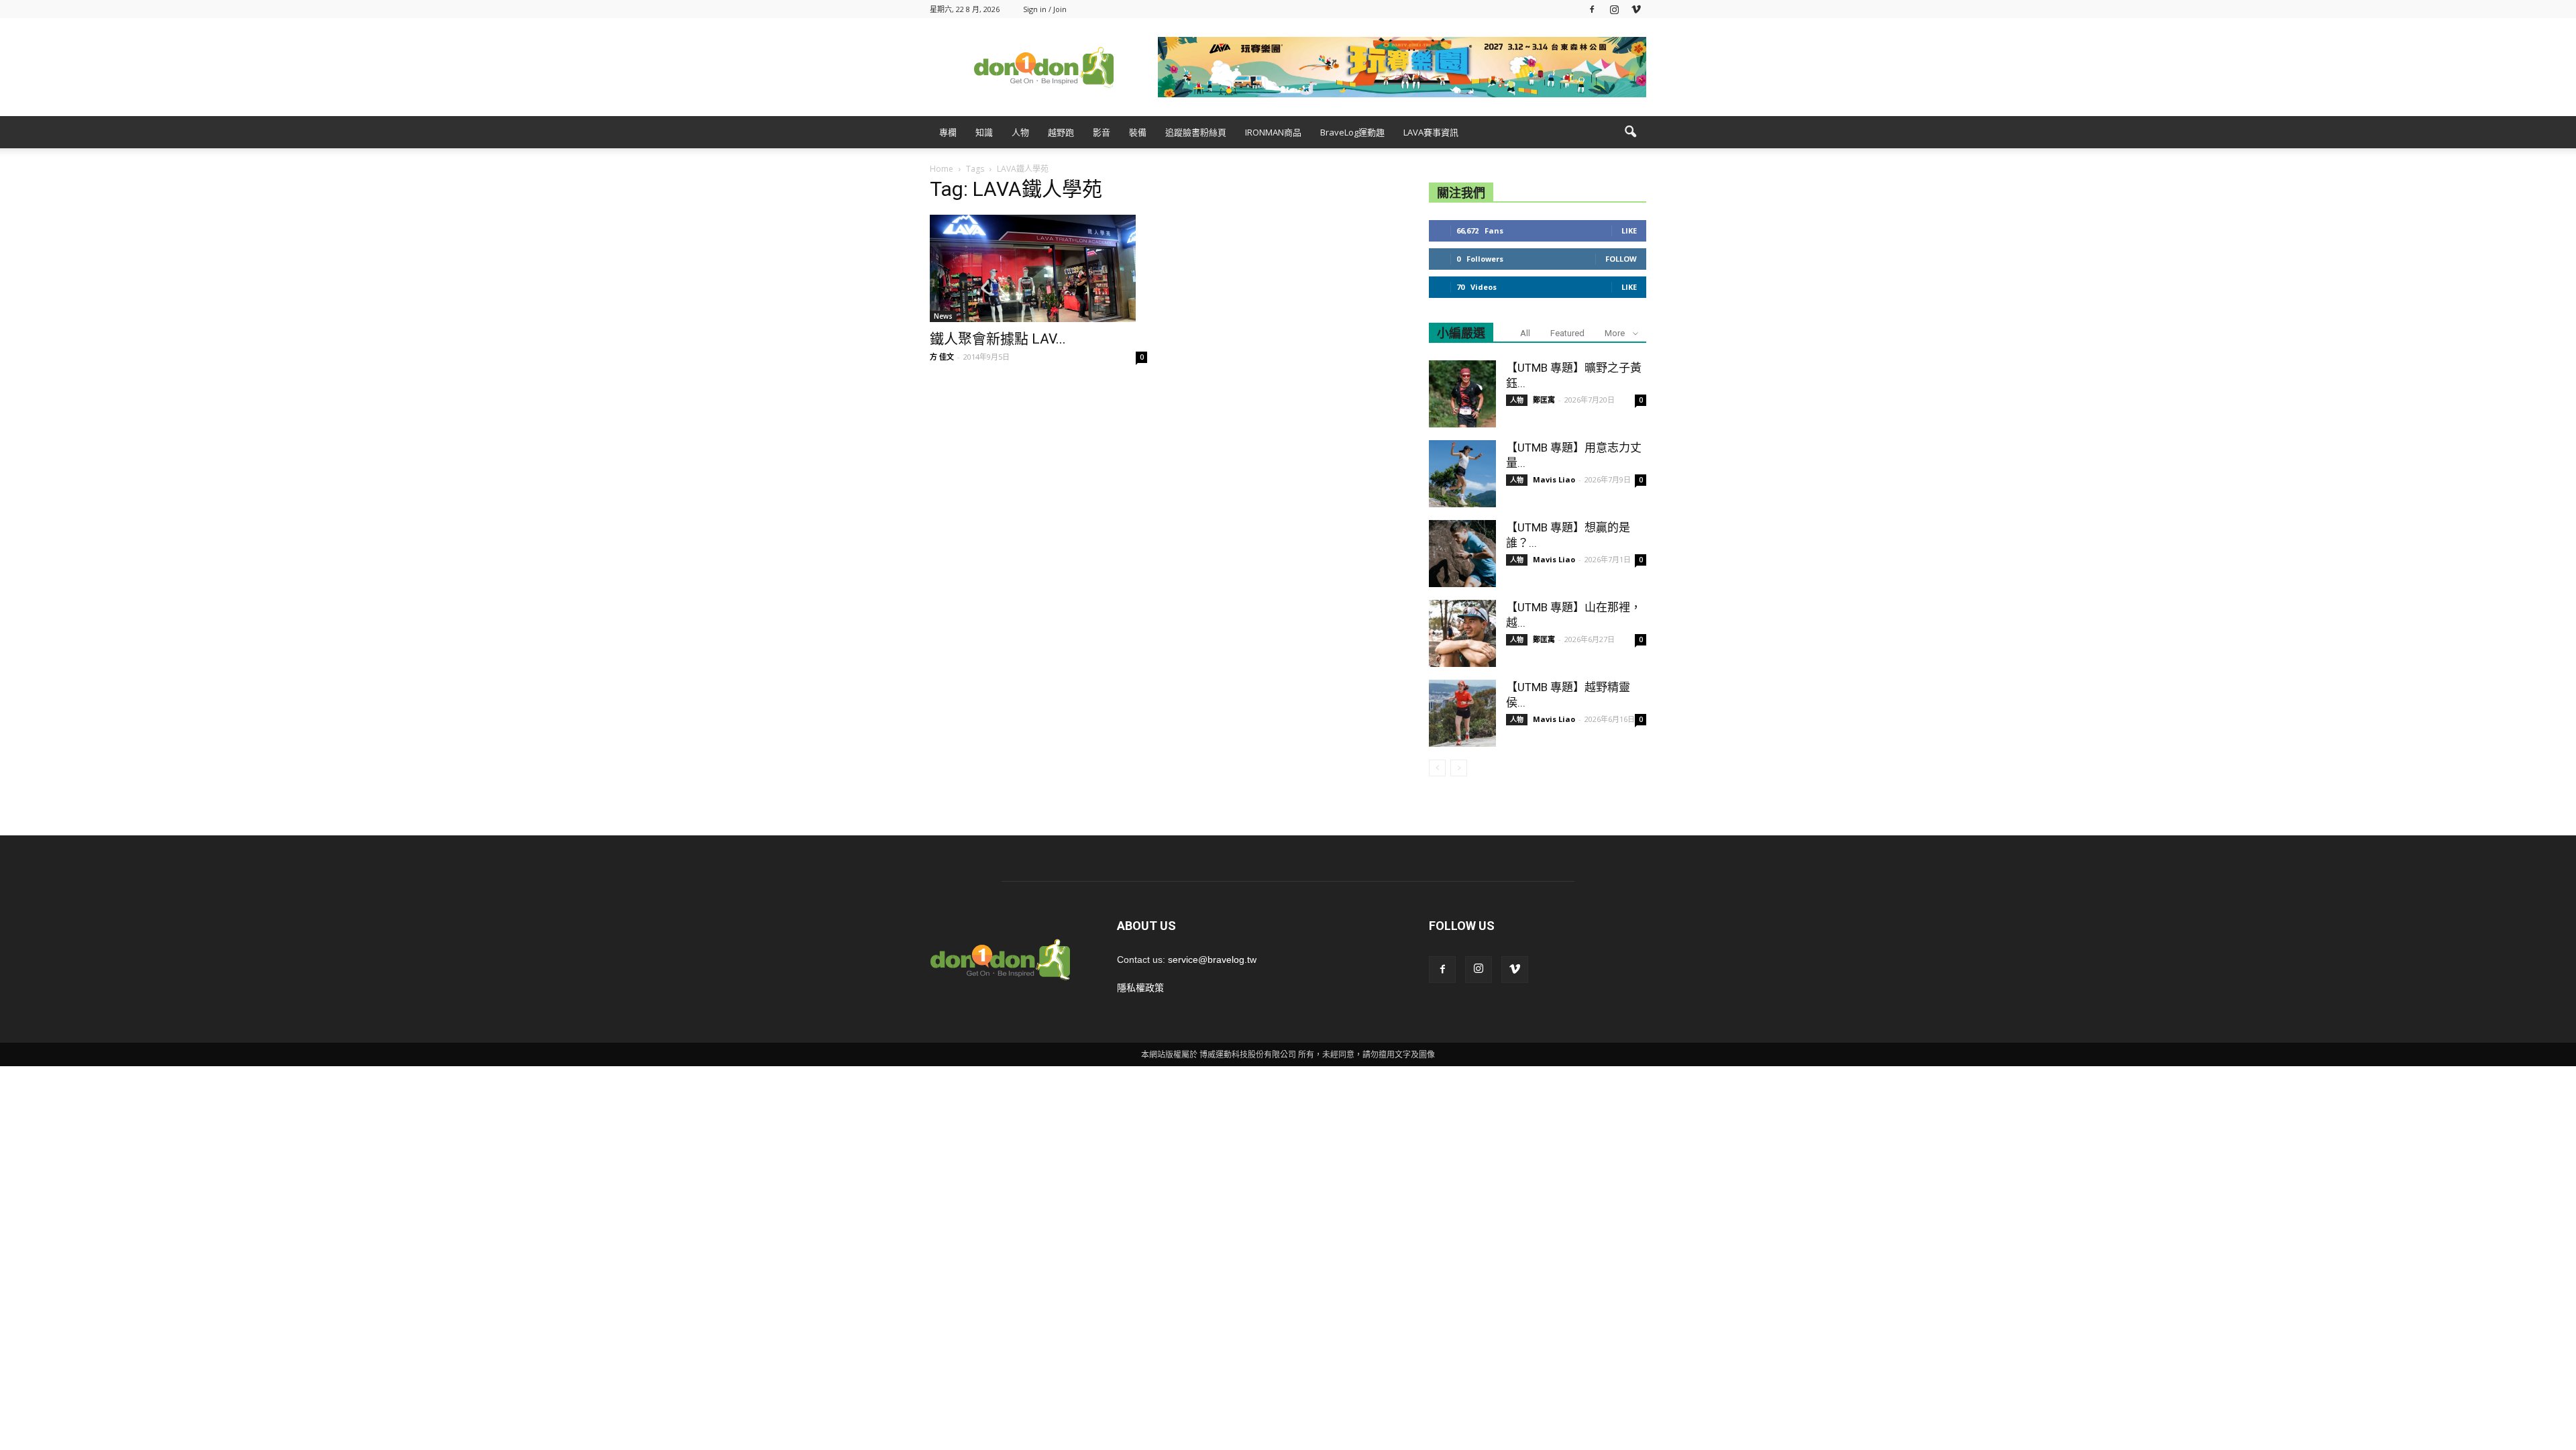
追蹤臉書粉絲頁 (1196, 132)
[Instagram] (1614, 9)
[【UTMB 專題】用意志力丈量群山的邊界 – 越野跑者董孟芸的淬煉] (1462, 474)
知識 (984, 132)
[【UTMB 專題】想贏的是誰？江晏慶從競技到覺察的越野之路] (1462, 554)
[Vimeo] (1636, 9)
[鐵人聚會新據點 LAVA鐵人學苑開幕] (1038, 268)
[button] (1630, 132)
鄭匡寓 (1544, 400)
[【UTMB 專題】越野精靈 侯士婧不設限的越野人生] (1462, 713)
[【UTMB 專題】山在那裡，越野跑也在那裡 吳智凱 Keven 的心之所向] (1462, 633)
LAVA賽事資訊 (1431, 132)
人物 (1020, 132)
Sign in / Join (1045, 9)
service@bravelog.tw (1212, 960)
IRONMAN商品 (1273, 132)
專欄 (948, 132)
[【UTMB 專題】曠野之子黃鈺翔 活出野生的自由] (1462, 394)
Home (942, 169)
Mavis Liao (1554, 479)
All (1525, 333)
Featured (1567, 333)
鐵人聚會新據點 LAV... (998, 339)
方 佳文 (942, 357)
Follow (1621, 259)
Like (1629, 230)
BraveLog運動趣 (1352, 132)
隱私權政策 (1140, 988)
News (943, 316)
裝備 (1138, 132)
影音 (1102, 132)
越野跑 (1061, 132)
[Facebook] (1592, 9)
